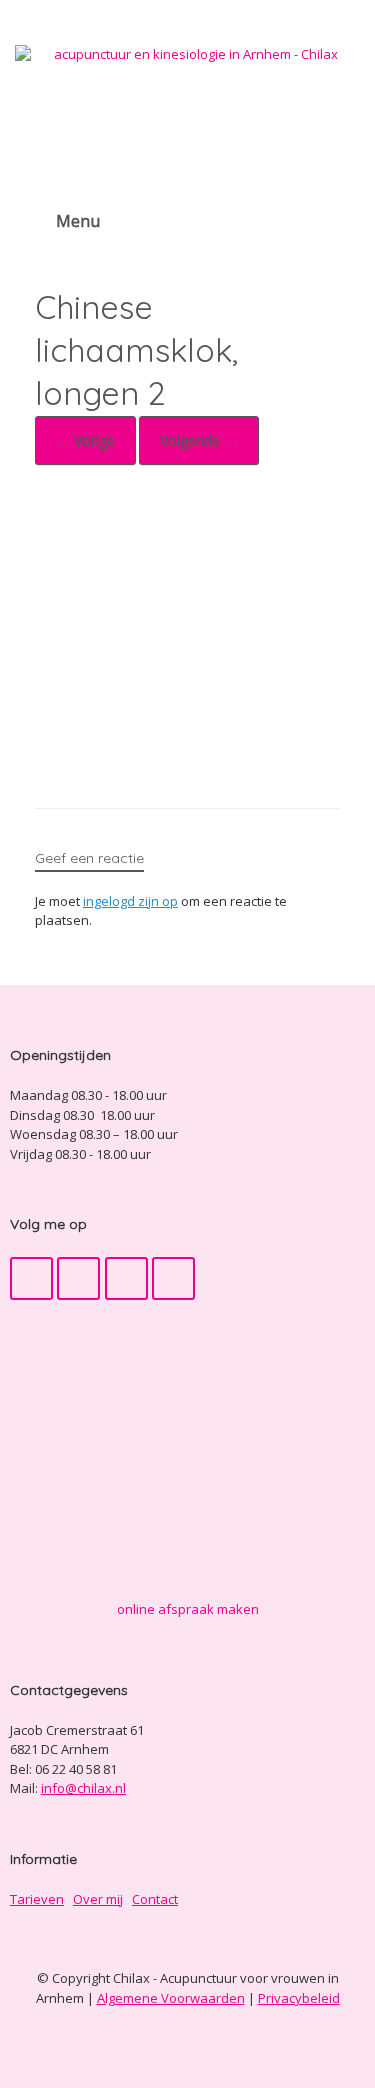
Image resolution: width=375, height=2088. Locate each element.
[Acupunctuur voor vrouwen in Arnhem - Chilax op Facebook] (31, 1278)
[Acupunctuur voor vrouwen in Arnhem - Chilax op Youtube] (78, 1278)
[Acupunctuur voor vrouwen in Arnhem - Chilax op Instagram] (126, 1278)
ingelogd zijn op (130, 901)
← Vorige (85, 440)
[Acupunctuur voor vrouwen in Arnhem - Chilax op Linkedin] (173, 1278)
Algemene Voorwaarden (171, 1998)
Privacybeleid (299, 1998)
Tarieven (37, 1899)
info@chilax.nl (83, 1788)
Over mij (98, 1899)
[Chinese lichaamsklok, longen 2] (187, 754)
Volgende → (199, 440)
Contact (155, 1899)
